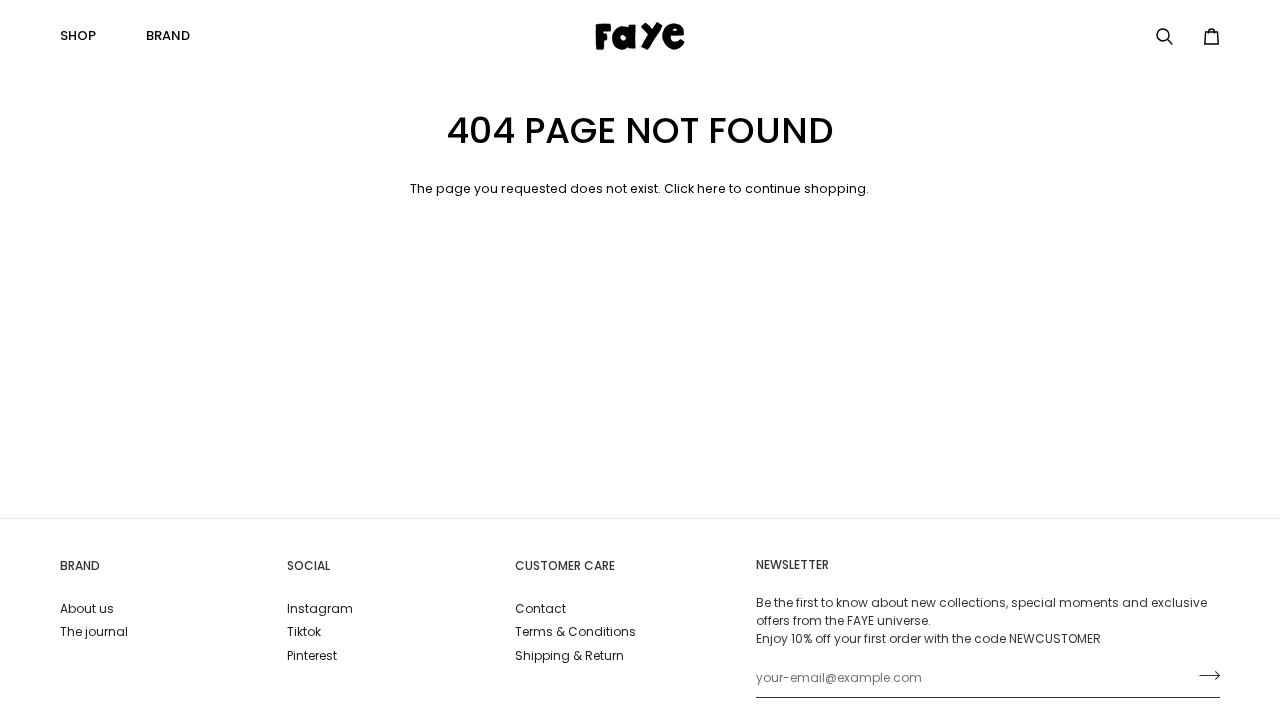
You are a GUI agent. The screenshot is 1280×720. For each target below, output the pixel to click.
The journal (94, 631)
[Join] (1203, 676)
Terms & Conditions (575, 631)
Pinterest (312, 655)
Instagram (320, 608)
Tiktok (304, 631)
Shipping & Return (569, 655)
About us (87, 608)
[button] (85, 36)
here (711, 188)
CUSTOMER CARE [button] (565, 565)
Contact (540, 608)
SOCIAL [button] (308, 565)
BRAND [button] (80, 565)
